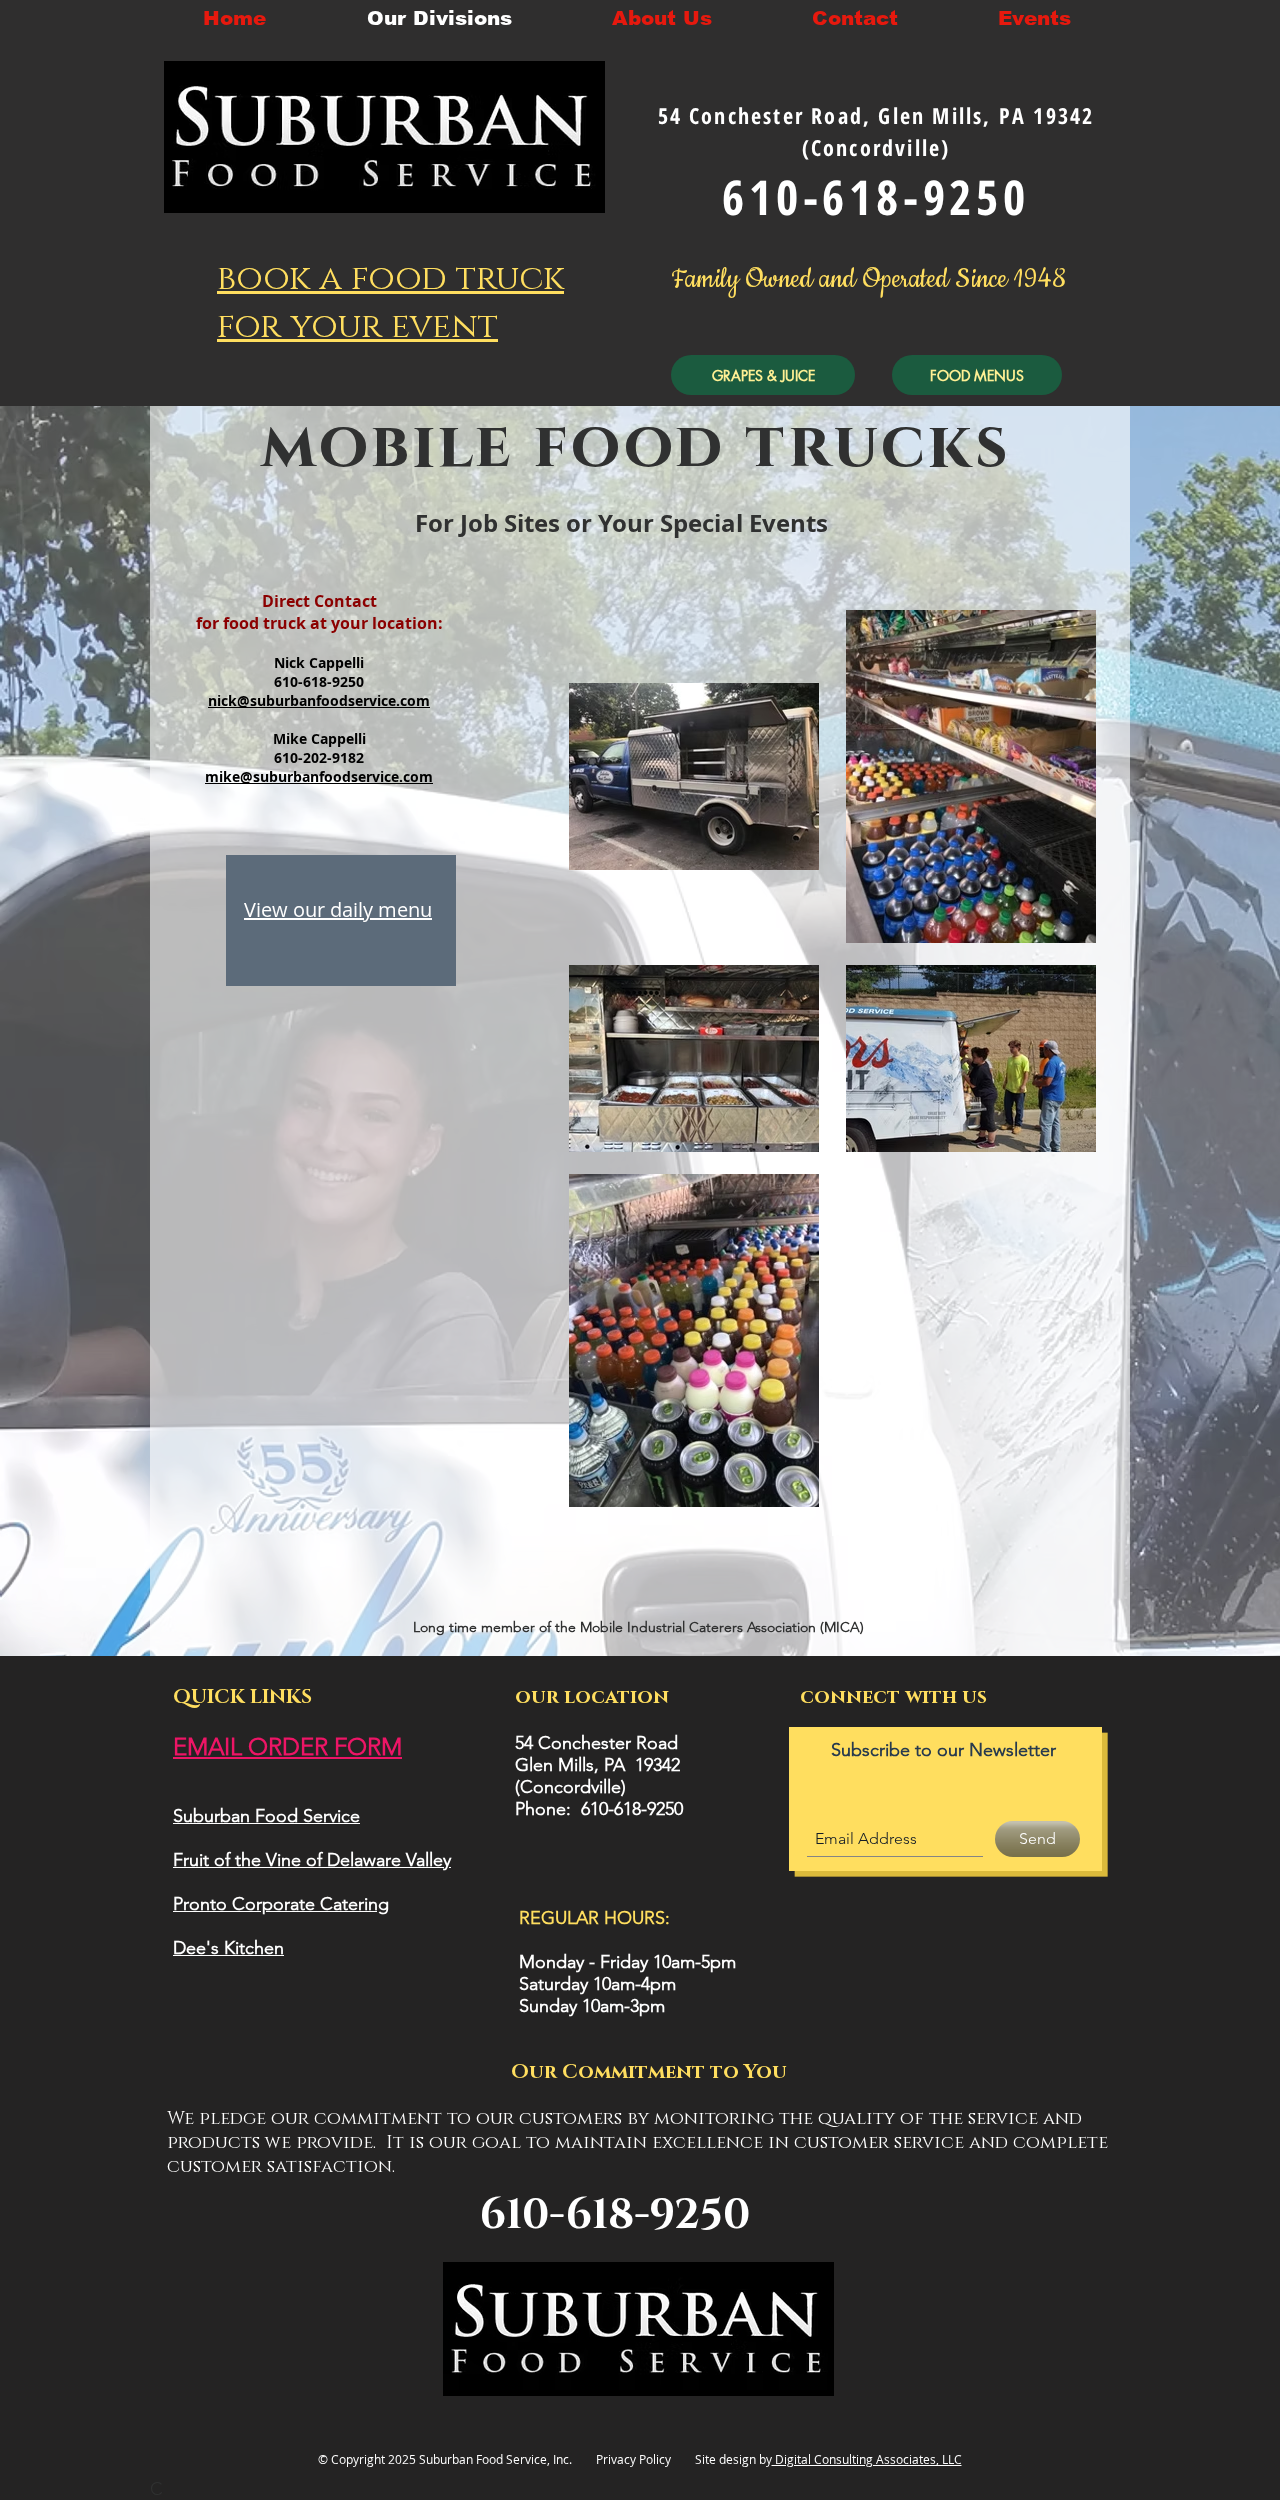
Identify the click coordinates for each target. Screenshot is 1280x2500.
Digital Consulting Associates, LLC (867, 2459)
